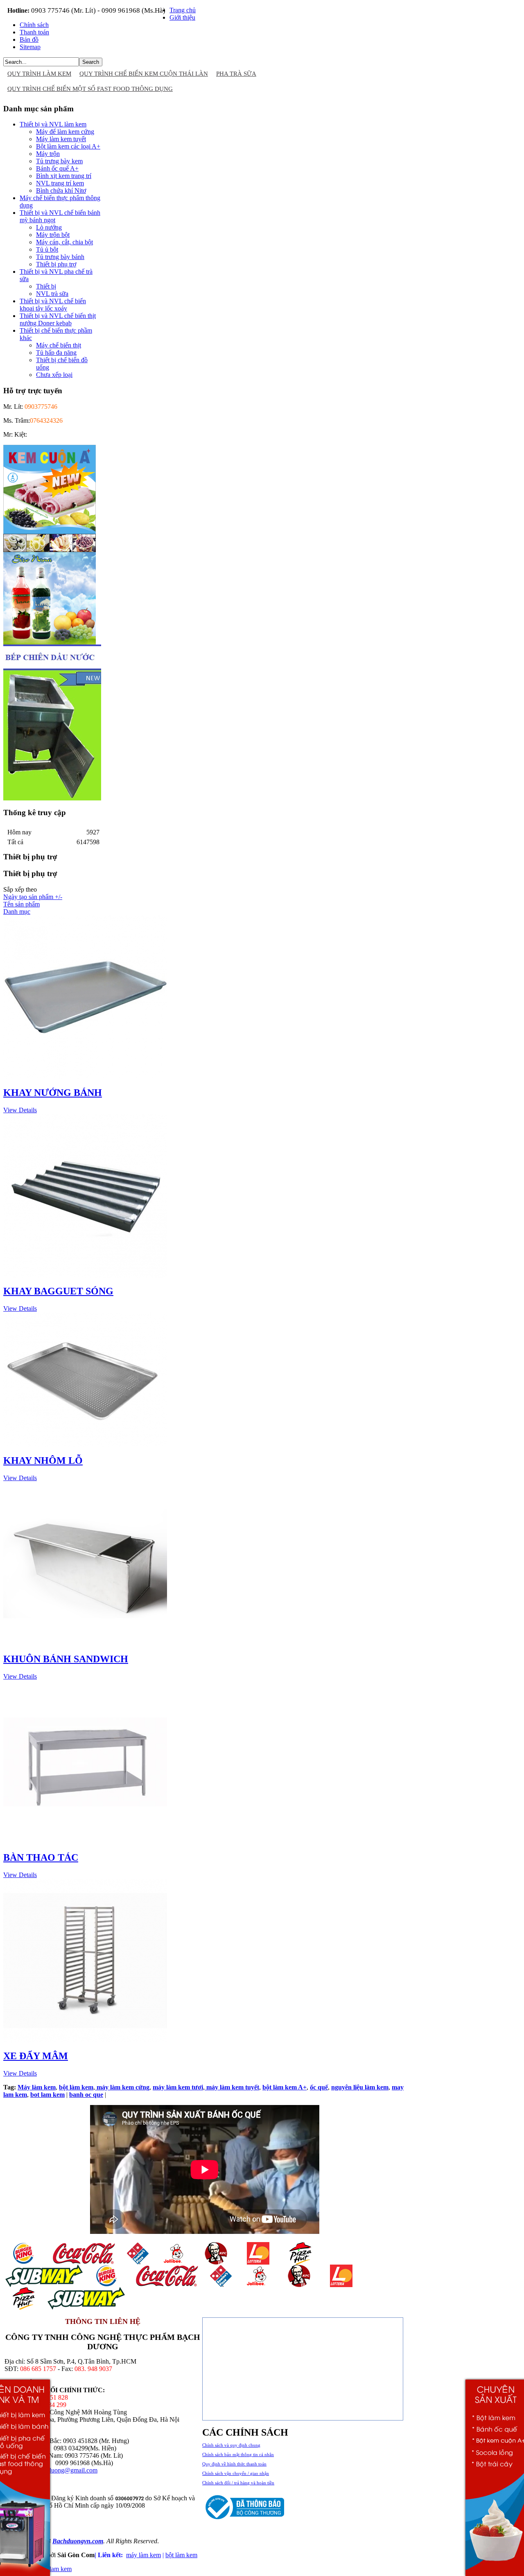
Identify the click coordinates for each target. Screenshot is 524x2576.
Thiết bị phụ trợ (56, 264)
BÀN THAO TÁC (41, 1857)
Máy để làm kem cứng (65, 132)
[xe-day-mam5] (85, 2040)
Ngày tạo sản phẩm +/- (33, 897)
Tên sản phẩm (21, 904)
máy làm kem (143, 2555)
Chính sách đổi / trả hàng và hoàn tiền (238, 2483)
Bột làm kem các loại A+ (68, 146)
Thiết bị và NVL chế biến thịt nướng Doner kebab (58, 319)
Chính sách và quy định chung (231, 2445)
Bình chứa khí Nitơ (61, 190)
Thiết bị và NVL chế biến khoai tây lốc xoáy (53, 305)
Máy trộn (48, 154)
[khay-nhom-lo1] (85, 1445)
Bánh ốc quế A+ (57, 168)
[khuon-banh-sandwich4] (85, 1643)
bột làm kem (181, 2555)
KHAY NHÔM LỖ (43, 1460)
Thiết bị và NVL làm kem (53, 124)
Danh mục (17, 912)
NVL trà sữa (52, 294)
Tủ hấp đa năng (56, 353)
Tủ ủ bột (47, 249)
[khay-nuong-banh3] (85, 1077)
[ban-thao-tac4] (85, 1842)
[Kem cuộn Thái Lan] (50, 550)
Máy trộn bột (53, 235)
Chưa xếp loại (54, 375)
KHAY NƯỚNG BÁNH (53, 1093)
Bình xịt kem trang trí (64, 176)
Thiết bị (46, 286)
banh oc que (86, 2095)
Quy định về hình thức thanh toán (234, 2464)
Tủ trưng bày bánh (60, 257)
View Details (20, 1110)
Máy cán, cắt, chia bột (64, 242)
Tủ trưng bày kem (59, 161)
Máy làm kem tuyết (61, 139)
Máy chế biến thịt (59, 345)
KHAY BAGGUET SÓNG (58, 1291)
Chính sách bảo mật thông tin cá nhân (238, 2454)
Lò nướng (49, 227)
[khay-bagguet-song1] (85, 1275)
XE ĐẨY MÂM (36, 2056)
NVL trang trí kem (60, 183)
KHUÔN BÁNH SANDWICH (66, 1659)
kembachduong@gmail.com (61, 2470)
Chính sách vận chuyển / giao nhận (236, 2473)
